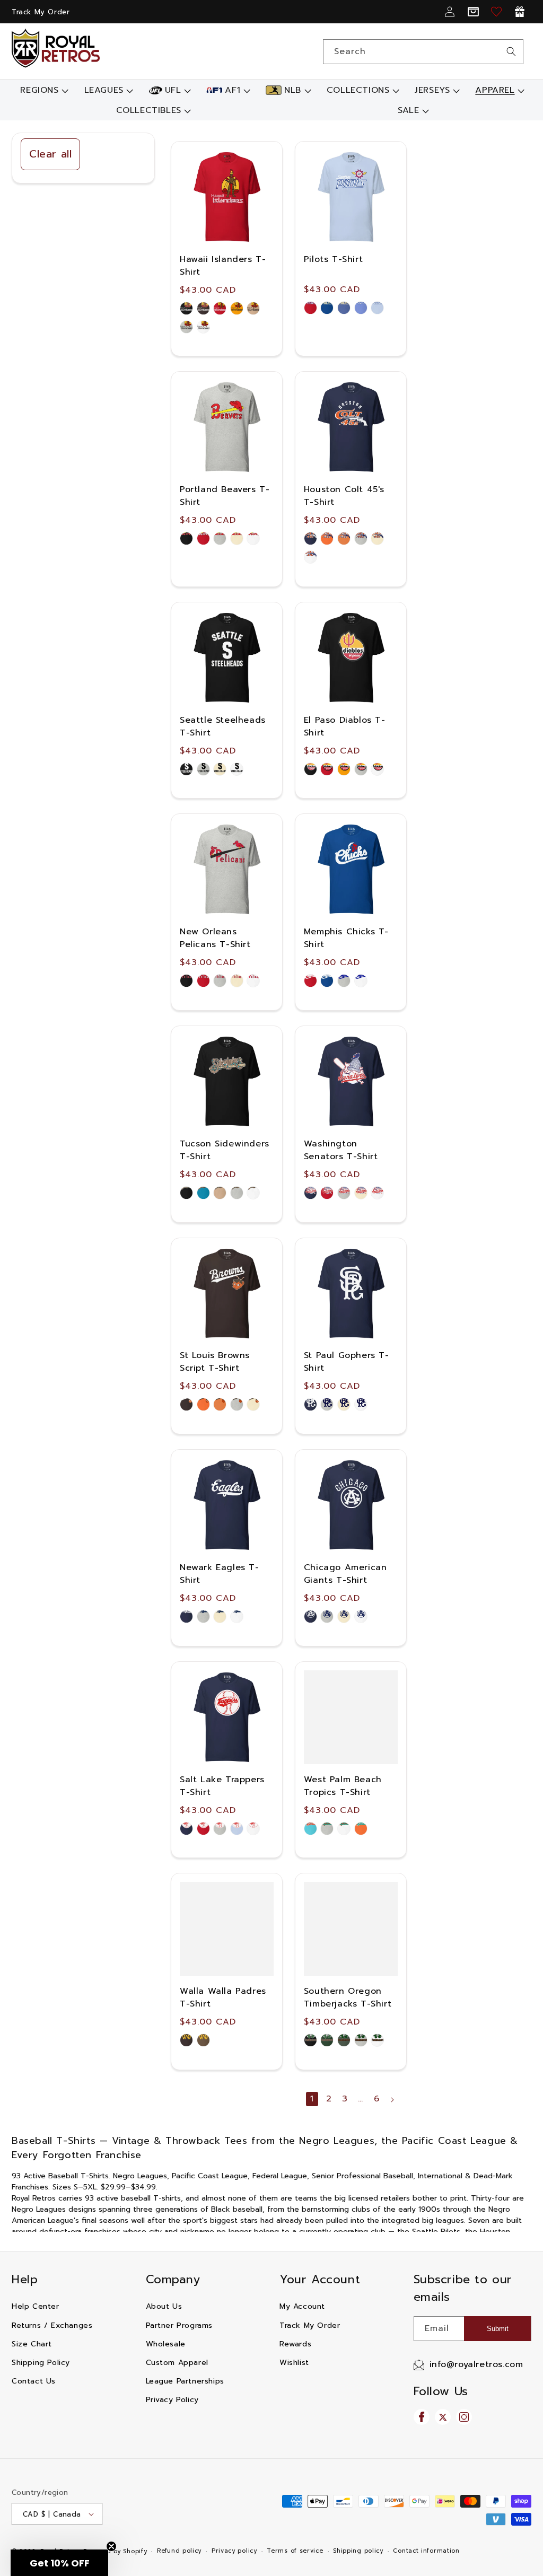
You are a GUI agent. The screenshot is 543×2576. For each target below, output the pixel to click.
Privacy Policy (172, 2400)
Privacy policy (234, 2551)
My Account (302, 2306)
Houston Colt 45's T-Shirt (344, 496)
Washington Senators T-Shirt (341, 1150)
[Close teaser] (111, 2546)
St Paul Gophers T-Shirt (347, 1362)
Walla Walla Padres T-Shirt (223, 1997)
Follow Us (441, 2391)
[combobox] (423, 52)
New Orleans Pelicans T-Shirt (215, 938)
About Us (164, 2306)
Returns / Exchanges (52, 2325)
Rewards (295, 2344)
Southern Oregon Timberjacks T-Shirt (348, 1997)
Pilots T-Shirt (333, 259)
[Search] (511, 51)
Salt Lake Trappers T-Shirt (222, 1786)
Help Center (36, 2306)
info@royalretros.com (476, 2364)
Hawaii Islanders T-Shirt (223, 266)
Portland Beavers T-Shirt (225, 496)
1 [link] (312, 2099)
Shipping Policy (41, 2363)
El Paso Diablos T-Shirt (345, 726)
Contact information (426, 2551)
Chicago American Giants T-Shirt (345, 1574)
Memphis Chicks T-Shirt (346, 938)
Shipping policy (358, 2551)
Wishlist (294, 2363)
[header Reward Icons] (520, 12)
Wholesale (166, 2344)
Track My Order (41, 12)
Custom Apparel (177, 2363)
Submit (498, 2329)
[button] (43, 90)
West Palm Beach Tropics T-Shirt (343, 1786)
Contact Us (34, 2381)
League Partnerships (185, 2381)
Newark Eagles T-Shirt (220, 1574)
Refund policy (179, 2551)
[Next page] (392, 2100)
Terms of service (295, 2551)
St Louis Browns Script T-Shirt (215, 1362)
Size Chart (32, 2344)
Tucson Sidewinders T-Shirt (225, 1150)
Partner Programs (179, 2325)
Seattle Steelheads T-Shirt (223, 726)
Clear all (50, 154)
